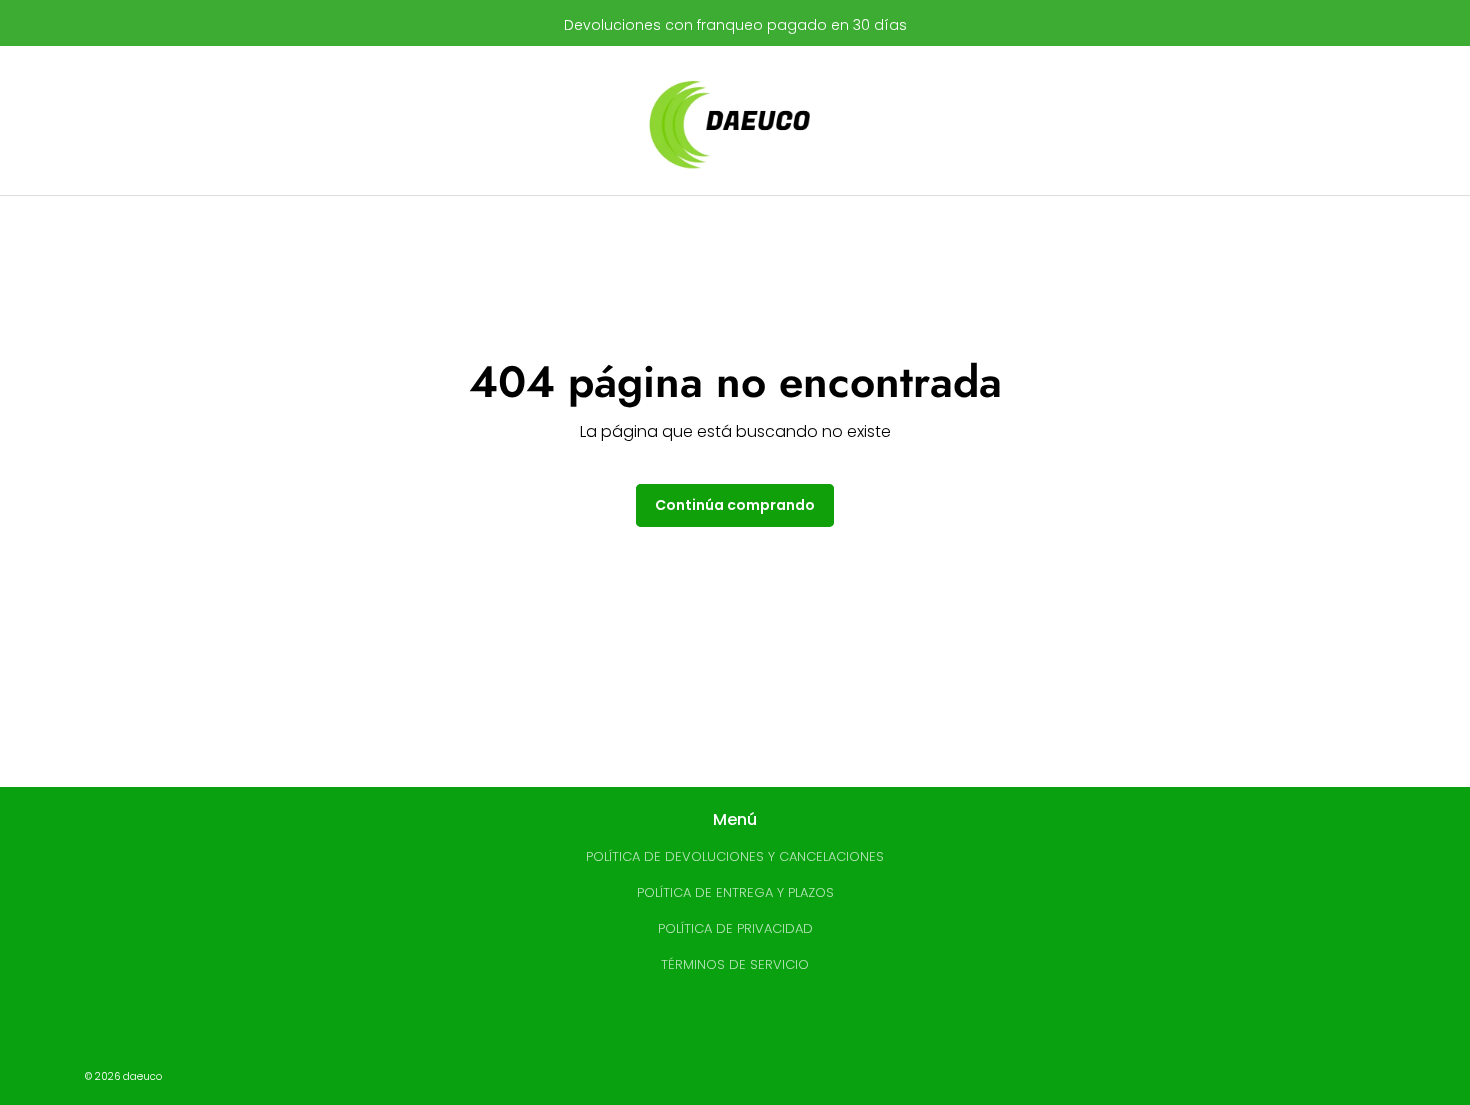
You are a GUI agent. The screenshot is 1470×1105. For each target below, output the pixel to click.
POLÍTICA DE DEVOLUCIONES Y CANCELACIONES (735, 856)
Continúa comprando (735, 505)
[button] (358, 121)
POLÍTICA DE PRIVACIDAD (735, 928)
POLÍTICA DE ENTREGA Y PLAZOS (735, 892)
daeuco (142, 1076)
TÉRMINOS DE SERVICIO (735, 964)
